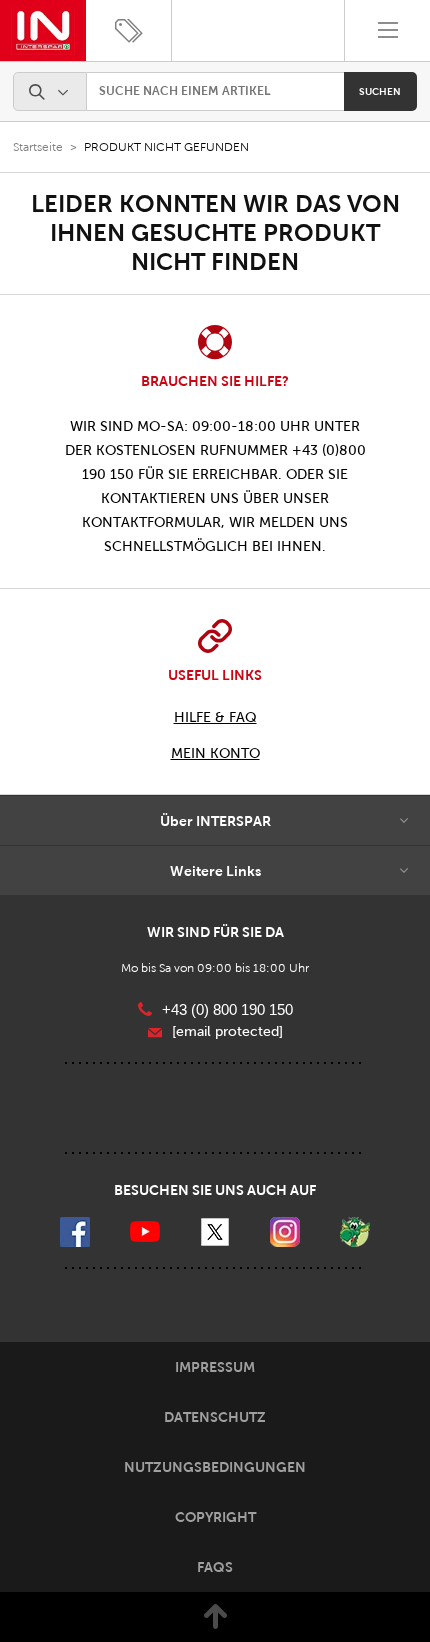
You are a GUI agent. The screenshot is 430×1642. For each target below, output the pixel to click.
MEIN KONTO (215, 753)
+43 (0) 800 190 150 (227, 1009)
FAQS (215, 1567)
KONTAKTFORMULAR (151, 522)
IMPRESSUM (215, 1367)
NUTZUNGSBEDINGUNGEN (215, 1467)
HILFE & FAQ (215, 717)
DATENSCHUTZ (215, 1417)
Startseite (38, 147)
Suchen (380, 91)
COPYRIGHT (215, 1517)
